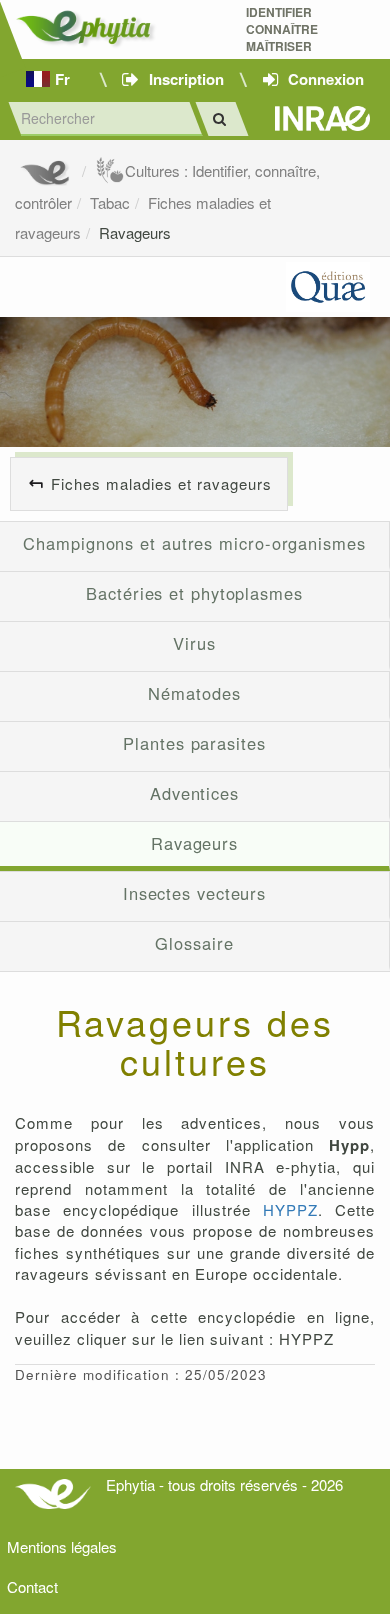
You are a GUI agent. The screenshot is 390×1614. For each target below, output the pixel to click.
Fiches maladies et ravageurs (161, 483)
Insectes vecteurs (194, 893)
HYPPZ (290, 1209)
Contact (32, 1586)
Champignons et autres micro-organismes (194, 543)
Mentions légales (62, 1546)
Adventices (194, 793)
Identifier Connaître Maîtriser (282, 29)
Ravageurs (135, 232)
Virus (194, 643)
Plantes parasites (194, 743)
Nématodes (194, 693)
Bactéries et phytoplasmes (194, 593)
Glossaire (194, 943)
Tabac (110, 202)
